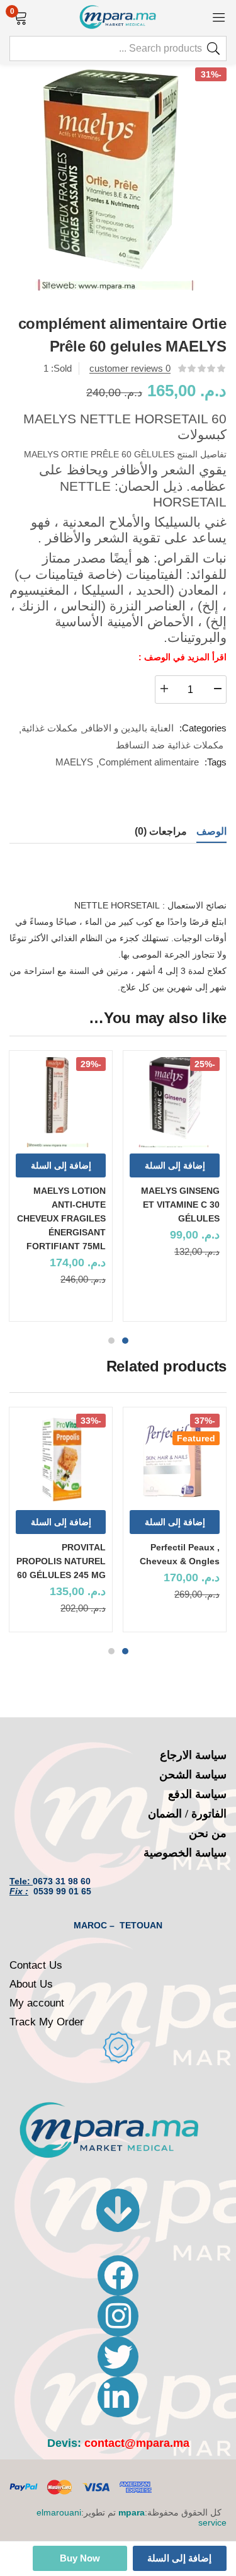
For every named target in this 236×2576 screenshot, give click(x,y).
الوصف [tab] (211, 831)
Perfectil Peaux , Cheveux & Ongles (180, 1554)
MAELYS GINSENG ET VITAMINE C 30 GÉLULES (180, 1205)
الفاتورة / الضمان (187, 1814)
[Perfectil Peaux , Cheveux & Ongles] (175, 1459)
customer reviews (130, 368)
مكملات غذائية (49, 728)
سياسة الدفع (197, 1794)
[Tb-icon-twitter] (118, 2357)
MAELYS (74, 762)
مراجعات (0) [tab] (161, 831)
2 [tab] (111, 1341)
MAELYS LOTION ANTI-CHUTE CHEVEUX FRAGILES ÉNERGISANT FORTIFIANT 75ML (61, 1218)
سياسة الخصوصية (185, 1853)
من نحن (208, 1833)
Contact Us (36, 1965)
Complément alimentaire (149, 762)
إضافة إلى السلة (179, 2558)
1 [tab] (125, 1341)
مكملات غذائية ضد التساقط (170, 745)
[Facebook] (118, 2275)
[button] (20, 16)
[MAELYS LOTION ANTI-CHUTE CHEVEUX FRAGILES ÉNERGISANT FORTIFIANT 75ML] (61, 1102)
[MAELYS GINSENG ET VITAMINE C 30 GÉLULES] (175, 1102)
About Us (31, 1984)
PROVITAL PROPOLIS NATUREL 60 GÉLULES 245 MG (61, 1561)
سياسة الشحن (193, 1775)
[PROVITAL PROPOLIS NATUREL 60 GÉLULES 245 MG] (61, 1459)
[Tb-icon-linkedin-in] (118, 2397)
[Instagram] (118, 2316)
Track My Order (47, 2022)
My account (37, 2003)
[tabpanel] (175, 1191)
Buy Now (80, 2558)
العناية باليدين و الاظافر (128, 728)
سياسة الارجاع (193, 1755)
